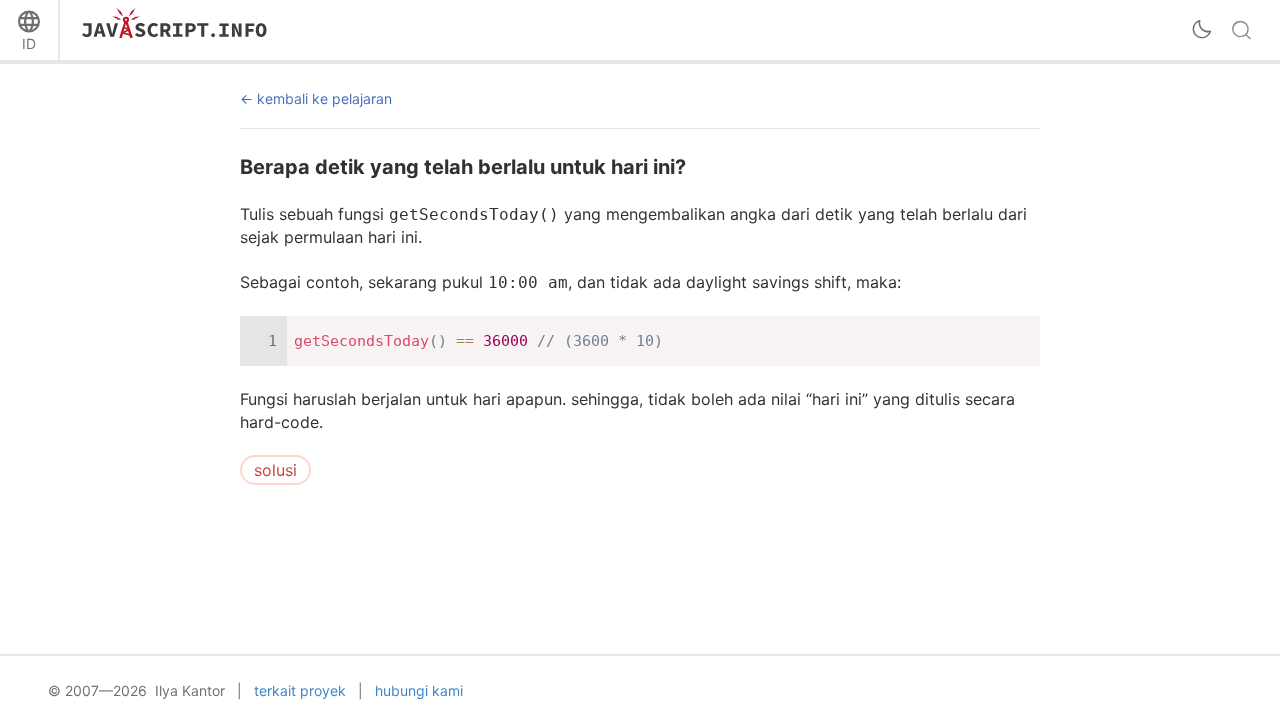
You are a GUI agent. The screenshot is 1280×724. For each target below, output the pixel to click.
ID (29, 43)
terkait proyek (300, 690)
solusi (275, 470)
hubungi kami (419, 690)
